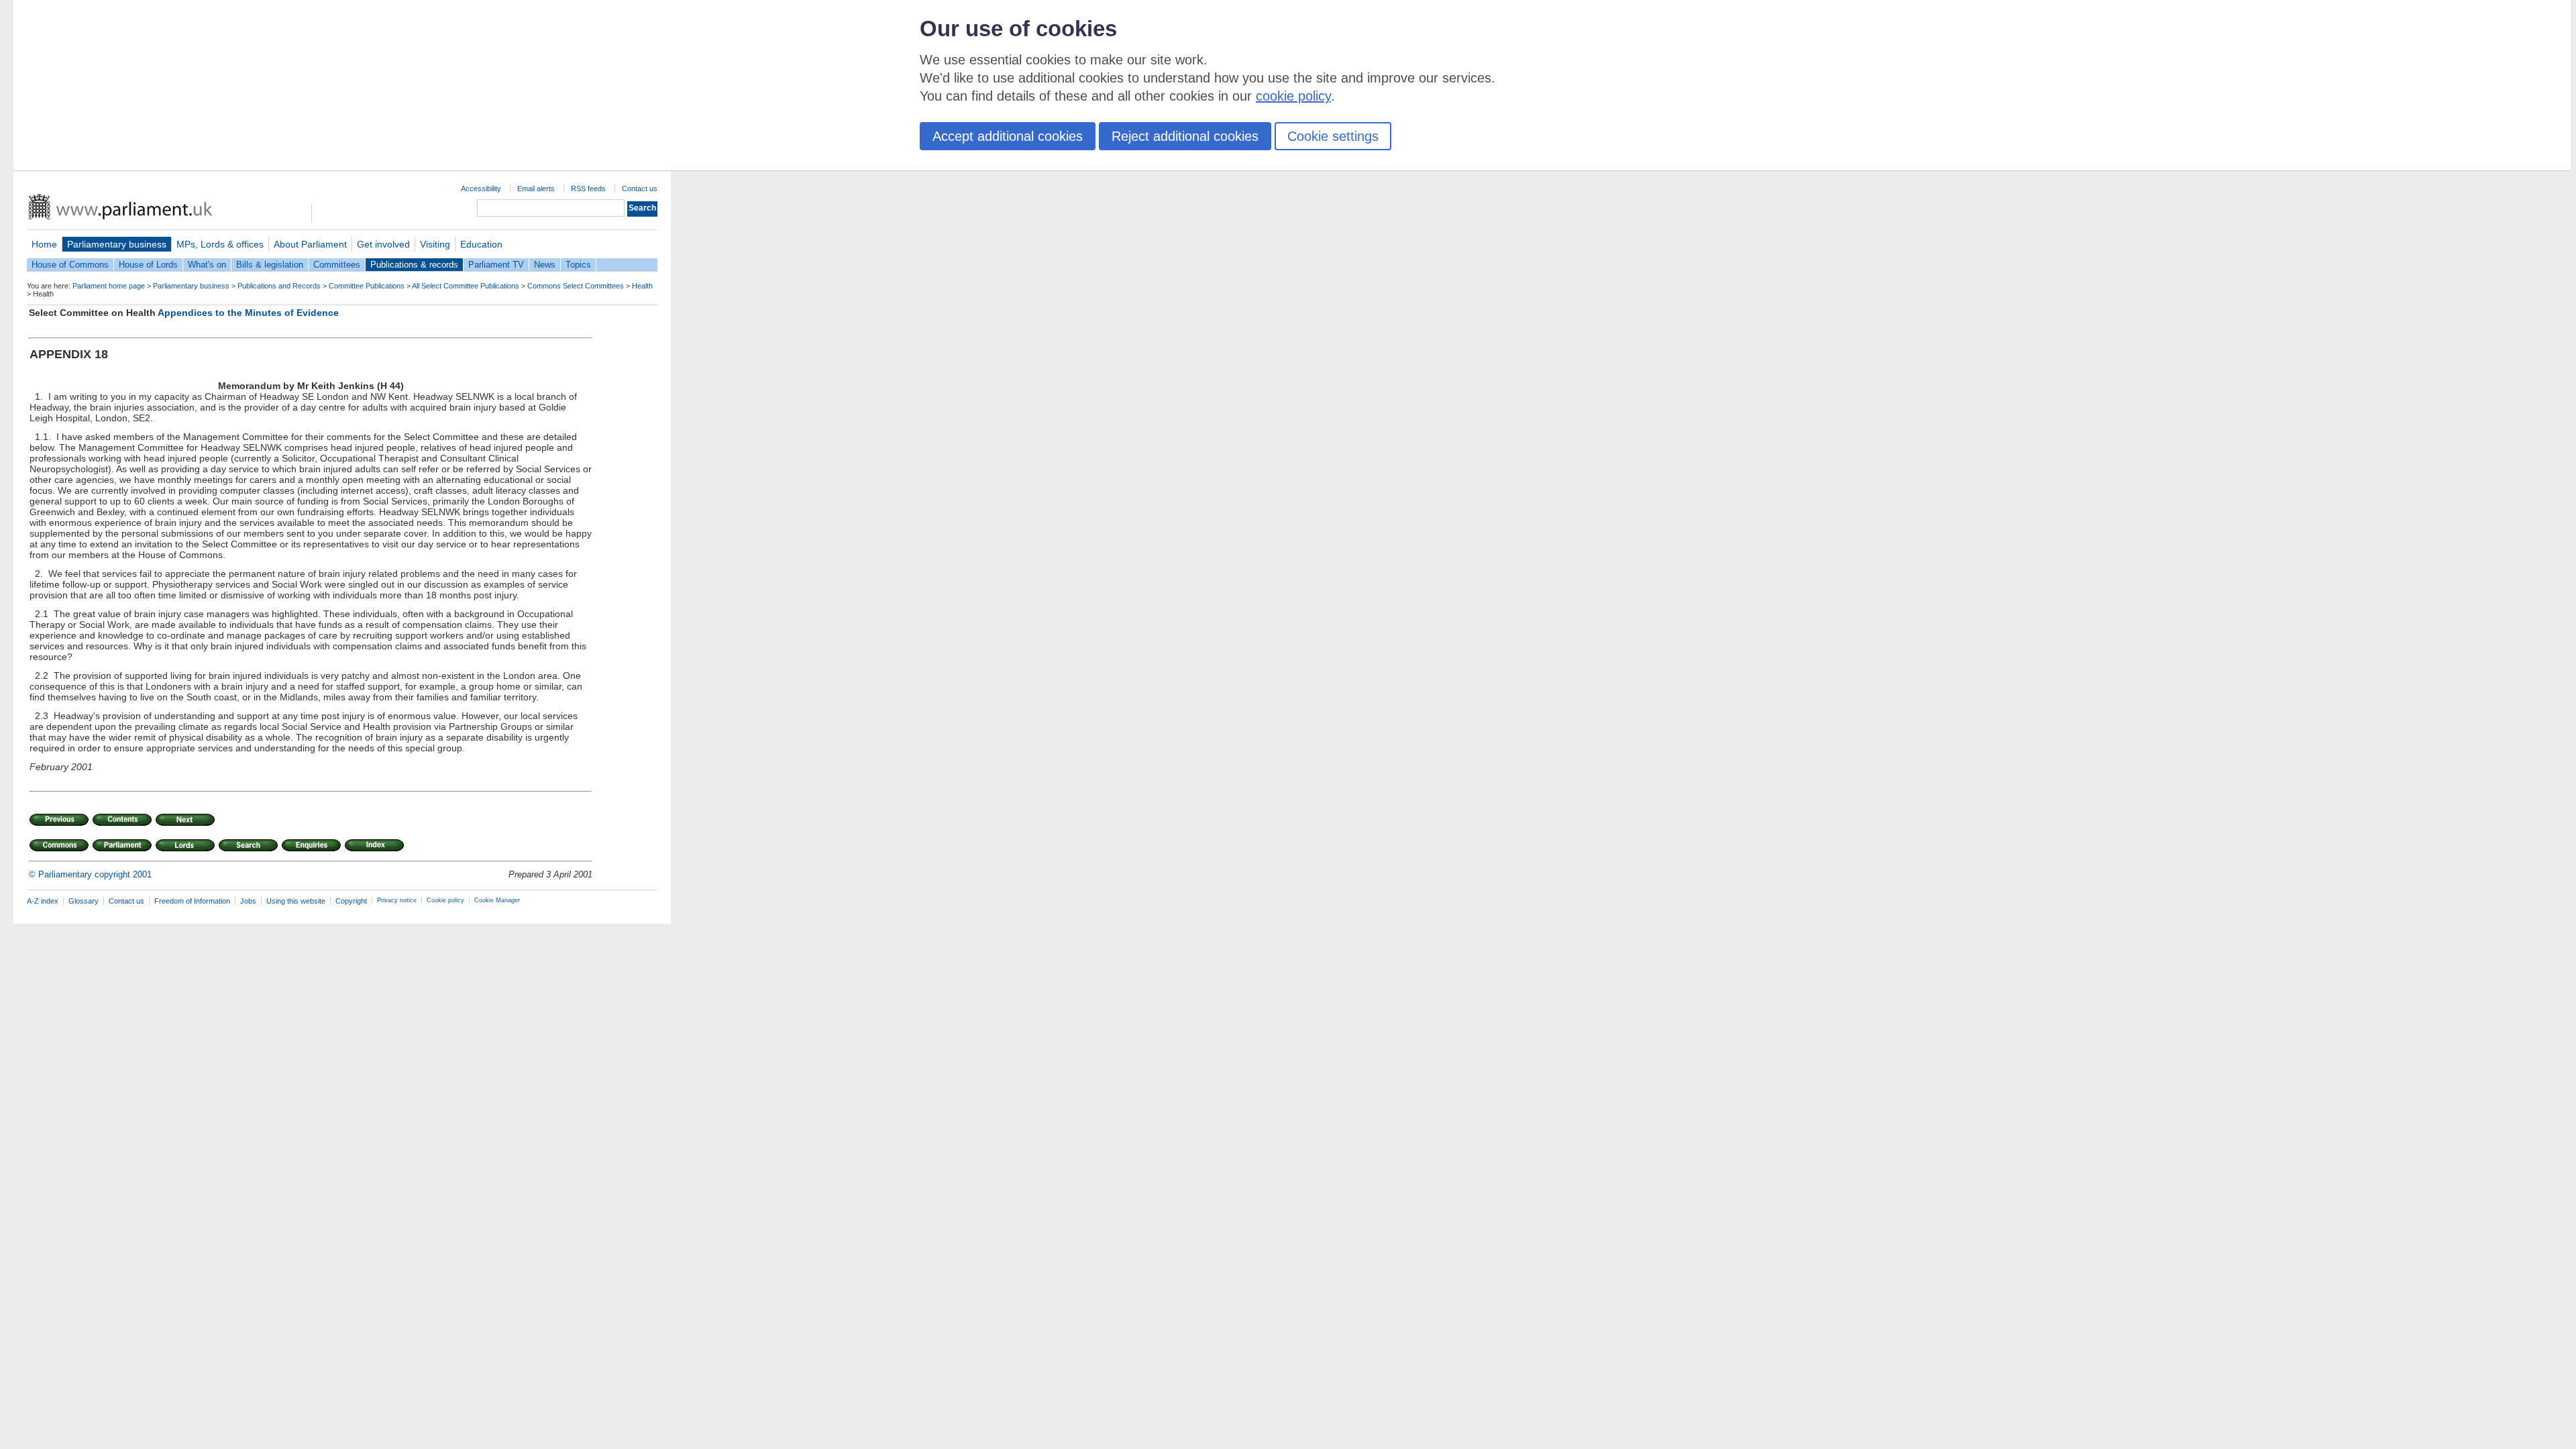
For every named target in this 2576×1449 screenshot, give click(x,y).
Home (44, 244)
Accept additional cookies (1008, 136)
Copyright (351, 901)
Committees (337, 265)
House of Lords (148, 265)
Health (642, 286)
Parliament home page (109, 286)
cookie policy (1293, 96)
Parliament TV (496, 265)
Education (481, 244)
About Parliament (310, 244)
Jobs (248, 901)
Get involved (383, 244)
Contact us (640, 189)
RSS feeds (588, 189)
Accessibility (481, 189)
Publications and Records (279, 286)
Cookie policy (445, 900)
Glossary (84, 901)
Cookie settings (1333, 136)
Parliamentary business (117, 244)
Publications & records (414, 265)
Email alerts (536, 189)
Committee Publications (367, 286)
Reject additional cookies (1185, 136)
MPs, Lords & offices (220, 244)
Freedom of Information (192, 901)
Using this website (296, 901)
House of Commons (70, 265)
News (545, 265)
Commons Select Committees (576, 286)
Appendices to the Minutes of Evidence (248, 313)
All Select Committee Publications (466, 286)
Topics (578, 265)
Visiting (435, 244)
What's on (207, 265)
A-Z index (43, 901)
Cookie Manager (497, 900)
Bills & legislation (270, 265)
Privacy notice (397, 900)
